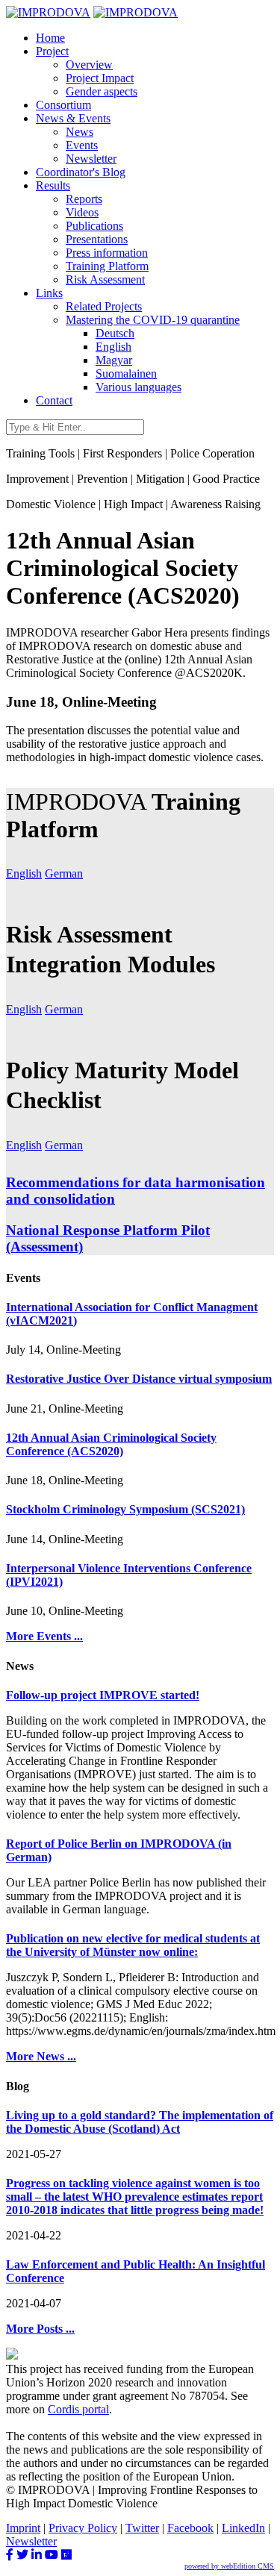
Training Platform (107, 266)
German (64, 873)
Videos (82, 212)
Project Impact (100, 78)
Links (49, 293)
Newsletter (91, 159)
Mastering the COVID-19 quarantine (153, 320)
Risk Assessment (105, 279)
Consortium (63, 105)
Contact (54, 400)
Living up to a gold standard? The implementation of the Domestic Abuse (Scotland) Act (140, 2122)
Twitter (142, 2528)
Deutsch (115, 333)
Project (52, 51)
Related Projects (104, 306)
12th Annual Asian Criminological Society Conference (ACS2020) (111, 1444)
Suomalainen (126, 373)
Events (82, 145)
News (80, 132)
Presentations (97, 239)
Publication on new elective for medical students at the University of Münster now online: (133, 1945)
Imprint (23, 2528)
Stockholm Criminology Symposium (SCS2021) (125, 1509)
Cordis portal (78, 2409)
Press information (107, 253)
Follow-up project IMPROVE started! (103, 1695)
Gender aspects (102, 91)
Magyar (114, 360)
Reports (84, 199)
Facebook (190, 2528)
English (113, 347)
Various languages (139, 387)
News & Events (73, 118)
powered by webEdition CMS (229, 2566)
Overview (89, 65)
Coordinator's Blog (81, 172)
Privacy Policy (83, 2528)
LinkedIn (243, 2528)
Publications (94, 226)
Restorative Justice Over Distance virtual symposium (139, 1379)
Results (53, 185)
